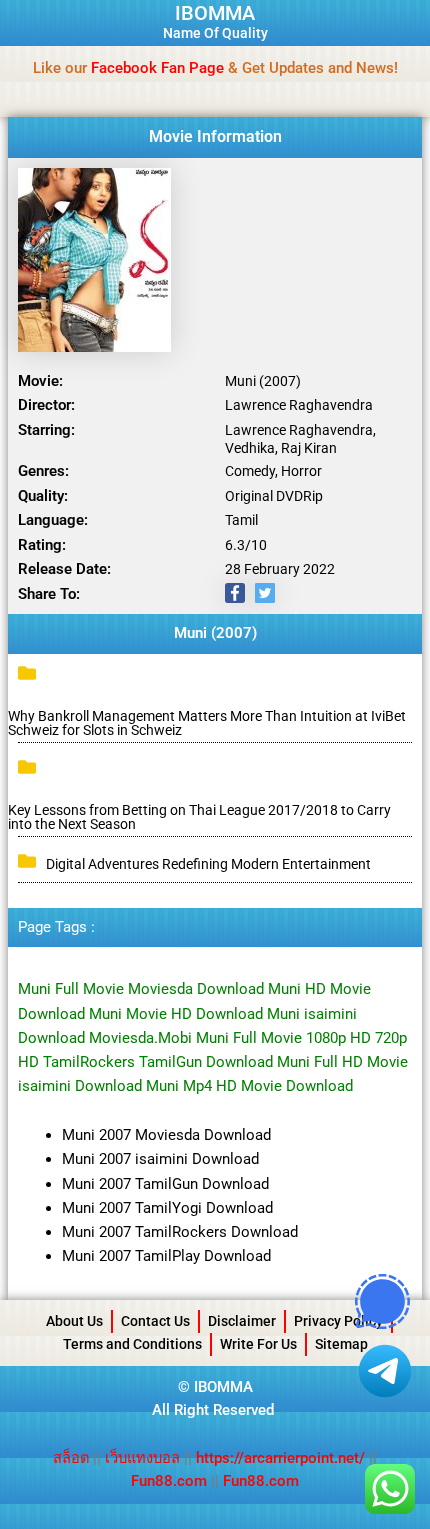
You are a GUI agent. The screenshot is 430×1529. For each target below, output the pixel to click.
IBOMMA (215, 13)
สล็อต (73, 1458)
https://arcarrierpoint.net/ (280, 1458)
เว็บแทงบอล (144, 1458)
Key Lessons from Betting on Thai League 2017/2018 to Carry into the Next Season (199, 817)
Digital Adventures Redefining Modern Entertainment (208, 864)
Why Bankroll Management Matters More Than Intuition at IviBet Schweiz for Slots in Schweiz (207, 723)
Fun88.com (169, 1481)
